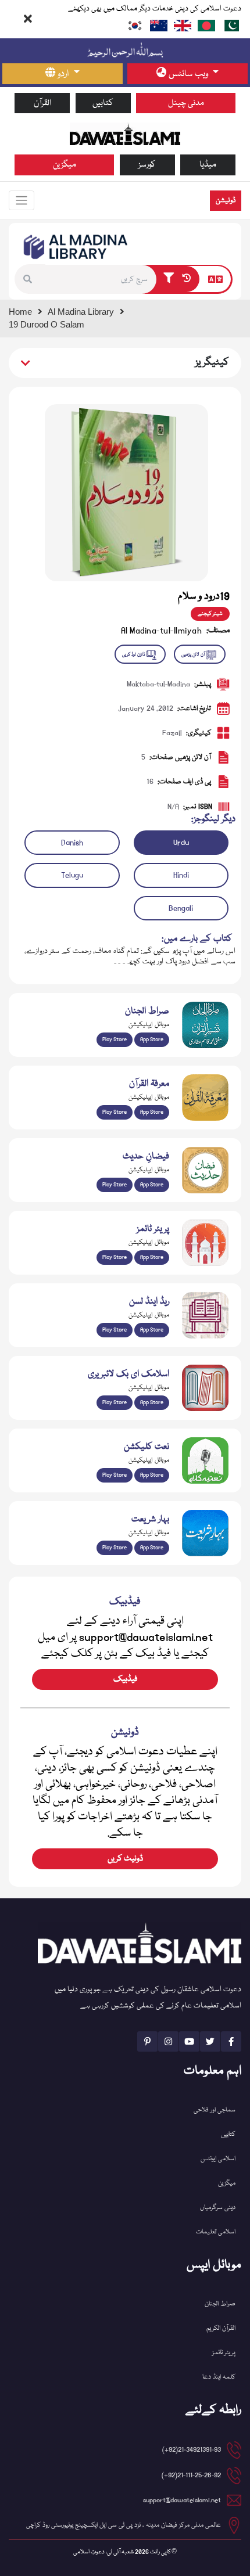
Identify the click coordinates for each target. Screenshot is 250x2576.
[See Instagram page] (168, 2041)
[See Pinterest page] (147, 2041)
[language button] (215, 279)
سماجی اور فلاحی (215, 2110)
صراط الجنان (220, 2304)
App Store (152, 1039)
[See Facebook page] (231, 2041)
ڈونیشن (226, 201)
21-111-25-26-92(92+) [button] (191, 2475)
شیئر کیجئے (210, 614)
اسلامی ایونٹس (218, 2159)
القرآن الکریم (221, 2328)
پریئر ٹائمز (224, 2353)
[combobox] (101, 279)
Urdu (181, 843)
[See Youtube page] (189, 2041)
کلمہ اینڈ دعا (219, 2377)
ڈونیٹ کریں (125, 1859)
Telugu (72, 875)
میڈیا (208, 165)
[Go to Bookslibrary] (76, 247)
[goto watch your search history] (189, 279)
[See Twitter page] (210, 2041)
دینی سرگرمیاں (218, 2208)
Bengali (181, 908)
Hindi (181, 875)
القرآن (42, 103)
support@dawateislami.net (182, 2500)
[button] (31, 279)
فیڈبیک (125, 1679)
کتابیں (103, 103)
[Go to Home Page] (125, 134)
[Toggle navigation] (22, 200)
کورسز (147, 165)
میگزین (65, 165)
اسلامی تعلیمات (216, 2232)
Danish (72, 843)
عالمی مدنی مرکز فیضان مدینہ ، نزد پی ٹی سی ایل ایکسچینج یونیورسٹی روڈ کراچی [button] (124, 2525)
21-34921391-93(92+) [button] (192, 2450)
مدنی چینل (186, 103)
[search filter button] (169, 279)
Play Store (115, 1039)
